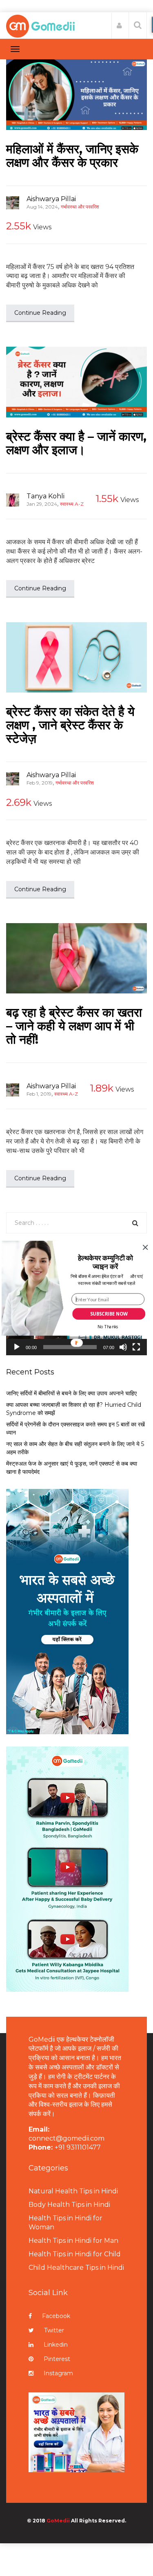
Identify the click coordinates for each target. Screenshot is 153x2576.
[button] (105, 1262)
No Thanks (108, 1327)
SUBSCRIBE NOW (109, 1314)
